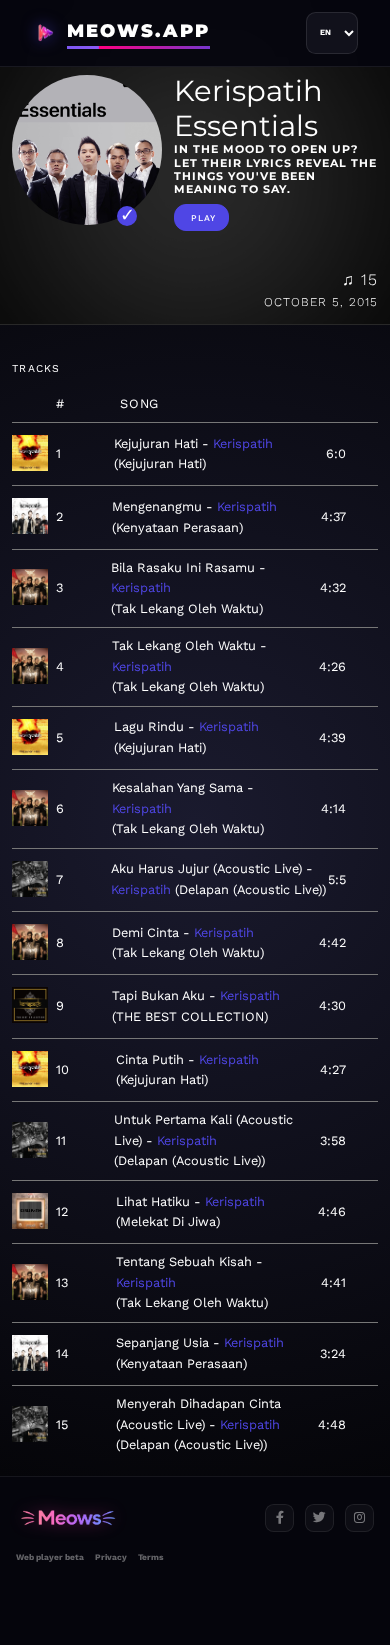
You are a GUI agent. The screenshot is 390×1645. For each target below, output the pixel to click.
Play (203, 218)
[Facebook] (279, 1518)
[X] (319, 1518)
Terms (150, 1557)
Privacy (111, 1557)
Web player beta (50, 1557)
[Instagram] (359, 1518)
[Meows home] (132, 1518)
